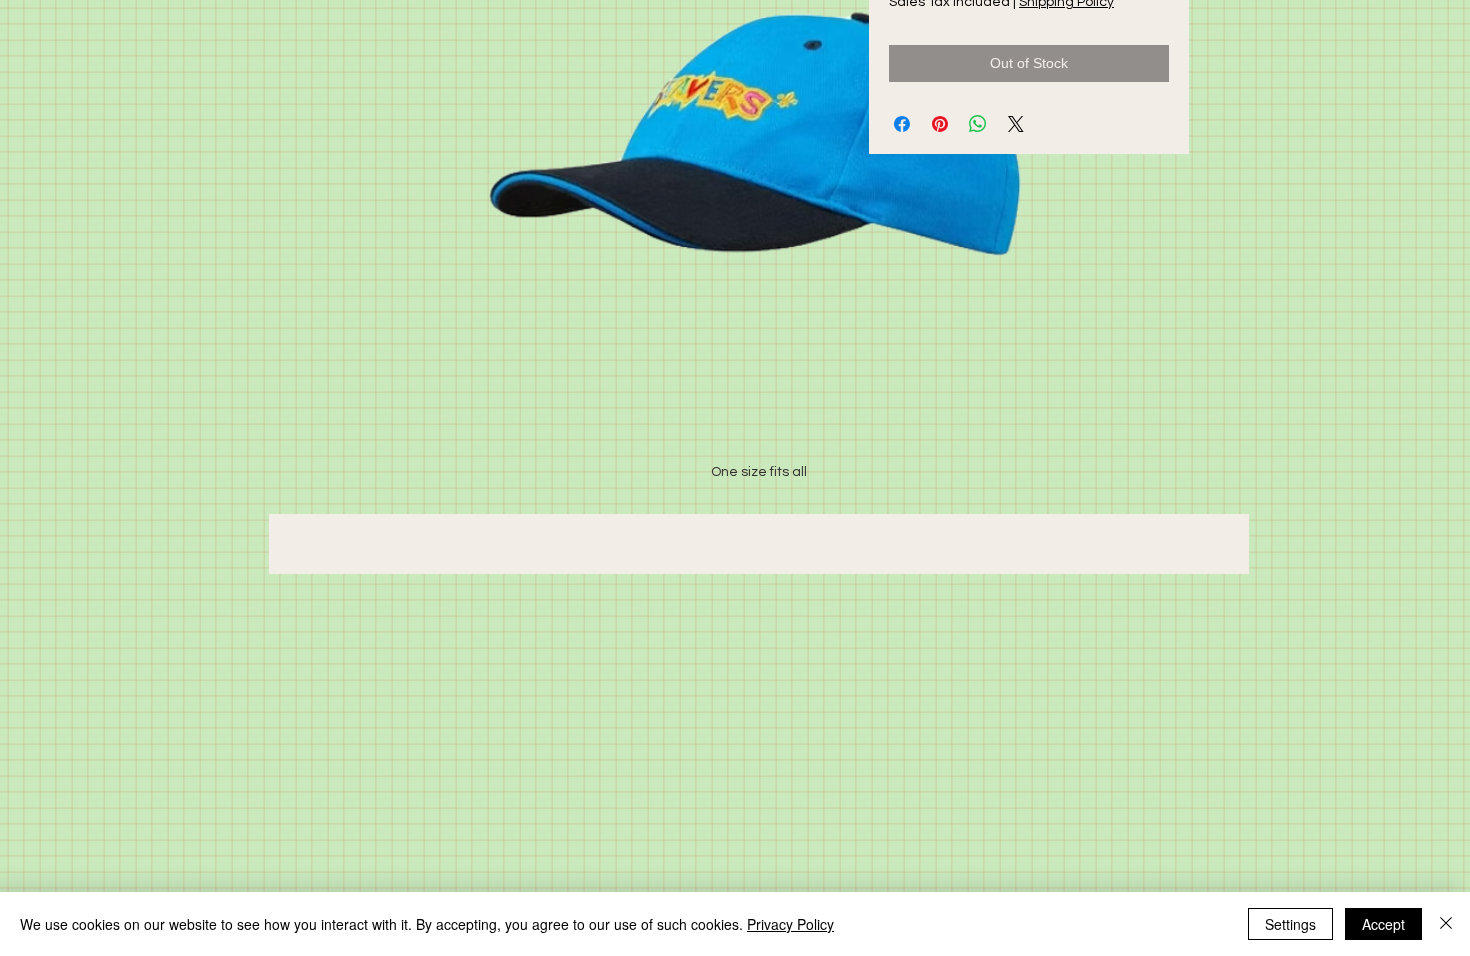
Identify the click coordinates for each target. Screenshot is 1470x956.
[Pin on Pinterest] (940, 124)
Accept (1383, 924)
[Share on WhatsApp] (978, 124)
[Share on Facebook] (902, 124)
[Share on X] (1016, 124)
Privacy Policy (790, 924)
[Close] (1446, 924)
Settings (1290, 924)
